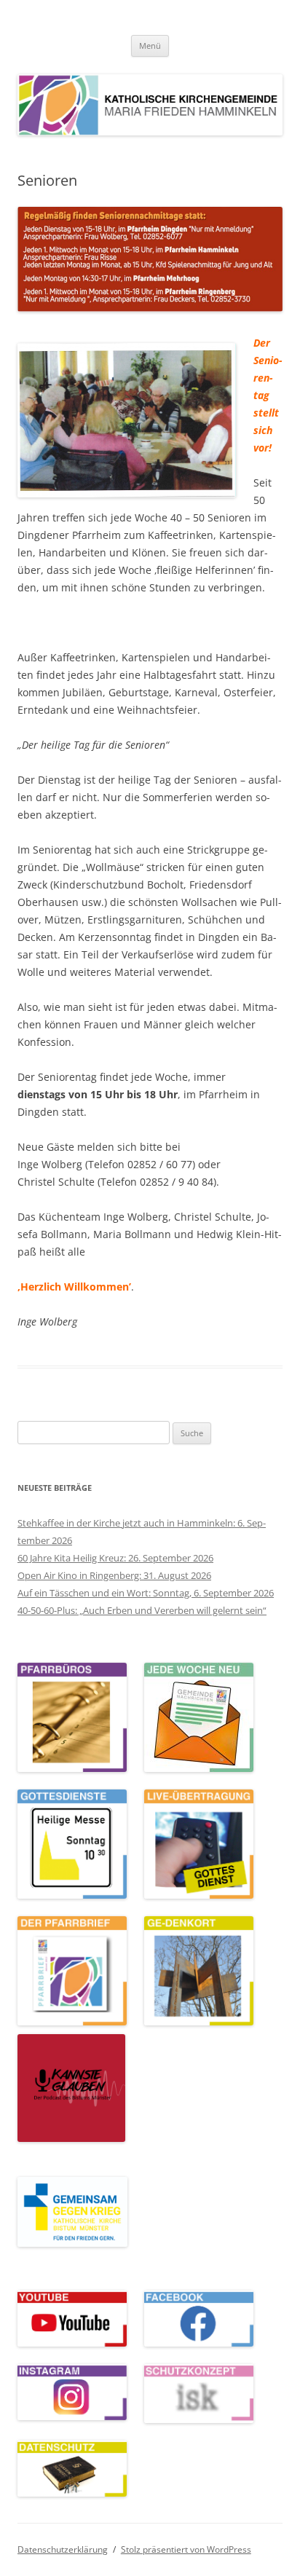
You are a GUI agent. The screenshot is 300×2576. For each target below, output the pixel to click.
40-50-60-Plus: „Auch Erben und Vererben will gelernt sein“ (142, 1610)
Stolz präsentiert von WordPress (186, 2549)
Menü (150, 46)
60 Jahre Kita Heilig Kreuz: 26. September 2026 (115, 1558)
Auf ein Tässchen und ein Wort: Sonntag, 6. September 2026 (146, 1593)
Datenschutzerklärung (63, 2549)
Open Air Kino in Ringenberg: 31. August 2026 (114, 1575)
